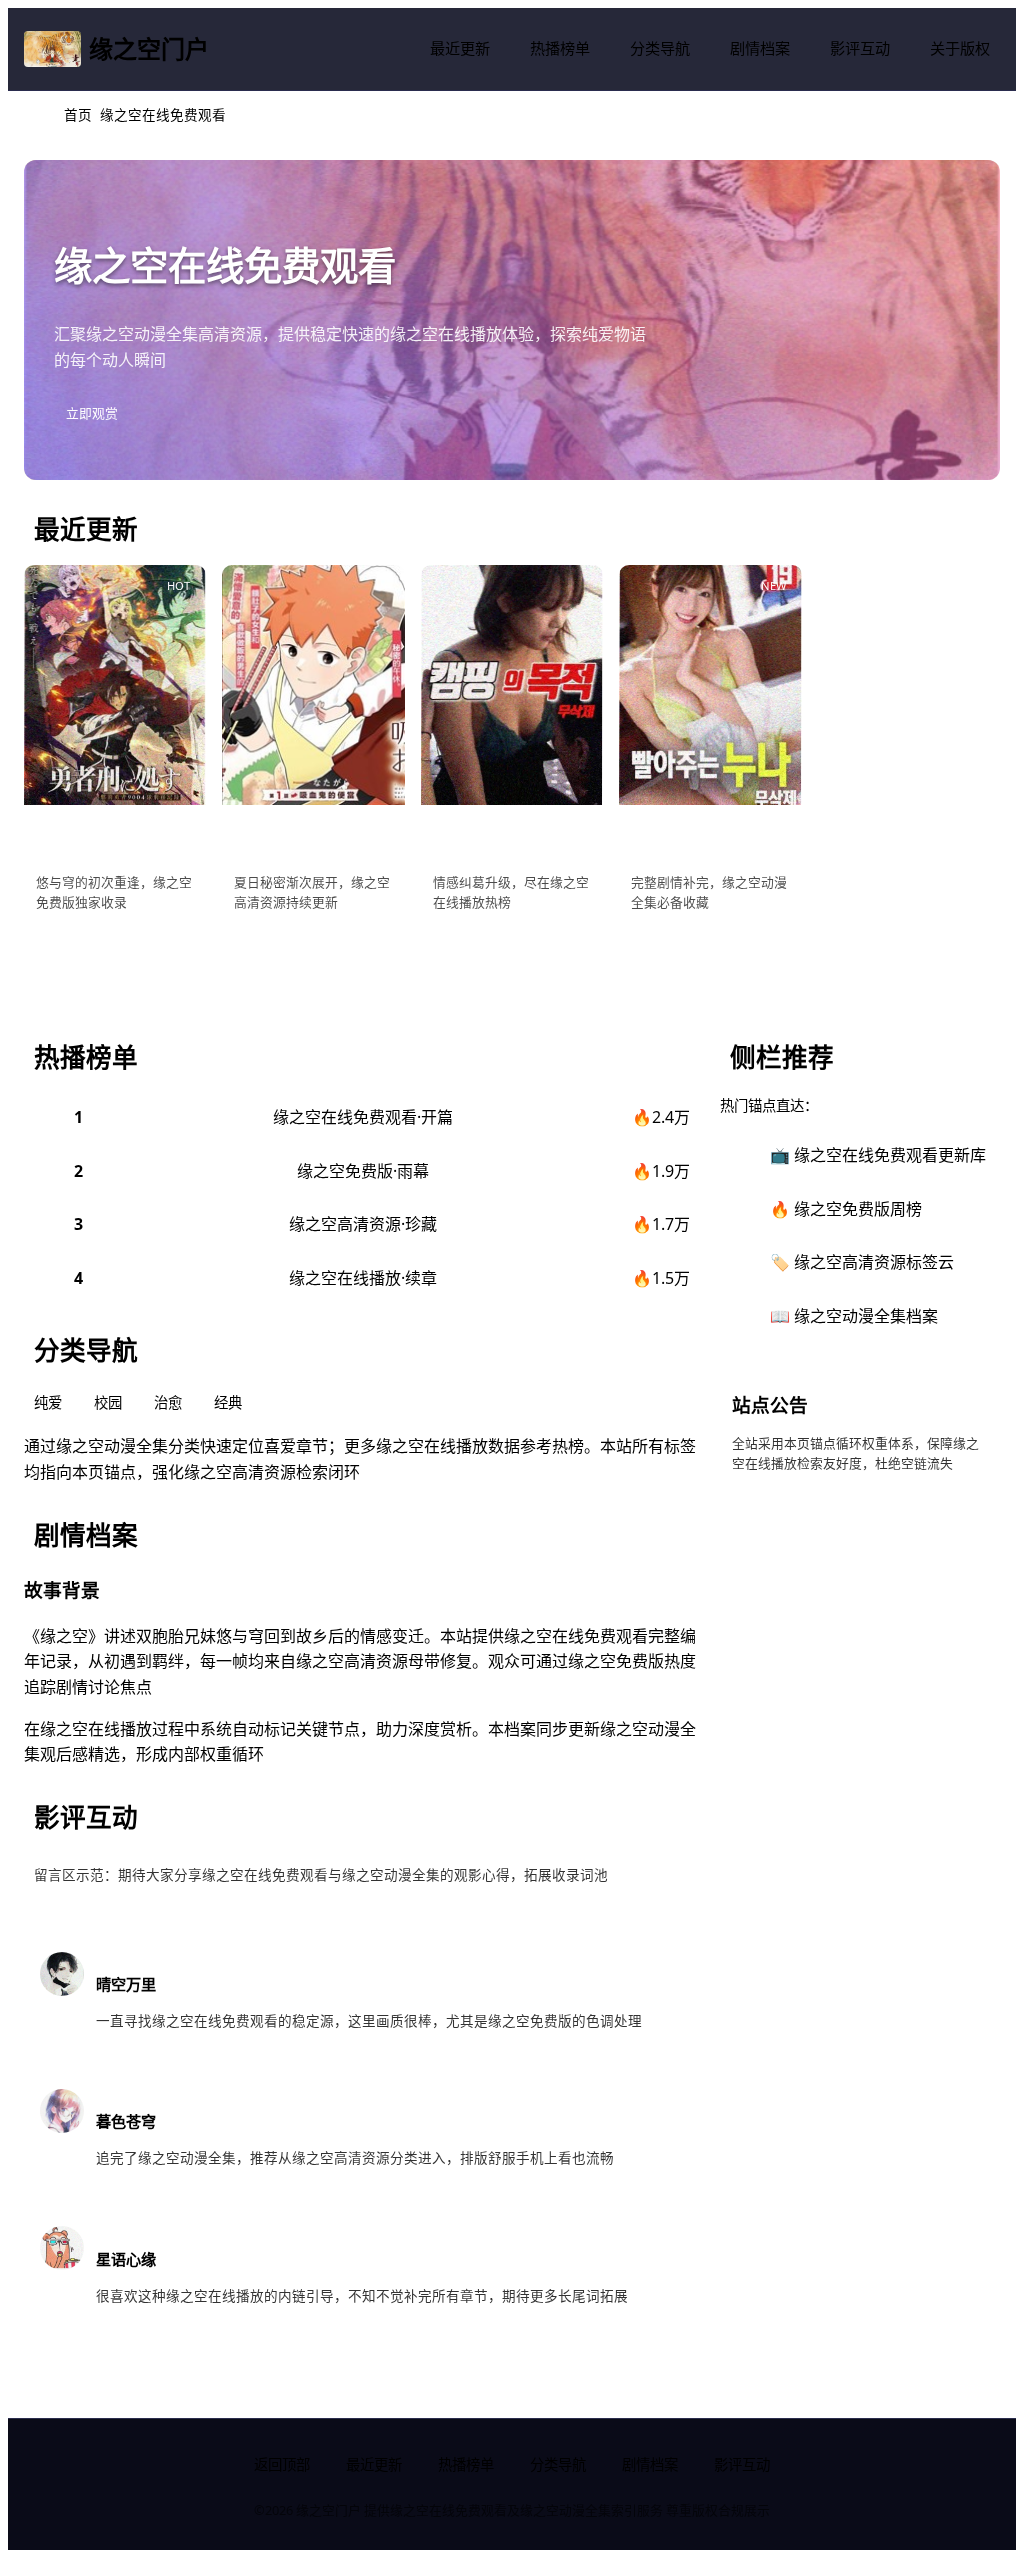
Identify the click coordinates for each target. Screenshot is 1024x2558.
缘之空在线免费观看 (576, 1636)
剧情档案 (760, 48)
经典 (228, 1402)
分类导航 (660, 48)
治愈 (168, 1402)
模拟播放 (74, 950)
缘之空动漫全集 (142, 334)
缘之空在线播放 (446, 334)
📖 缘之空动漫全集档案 (854, 1316)
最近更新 (460, 48)
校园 (108, 1402)
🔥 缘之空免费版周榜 (846, 1209)
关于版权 (960, 48)
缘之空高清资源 (240, 1472)
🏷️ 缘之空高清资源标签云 (862, 1262)
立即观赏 (92, 413)
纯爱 (48, 1402)
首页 (78, 114)
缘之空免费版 (616, 1661)
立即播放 (669, 950)
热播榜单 (560, 48)
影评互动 (860, 48)
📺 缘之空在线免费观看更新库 (878, 1155)
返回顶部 (282, 2464)
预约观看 (272, 950)
